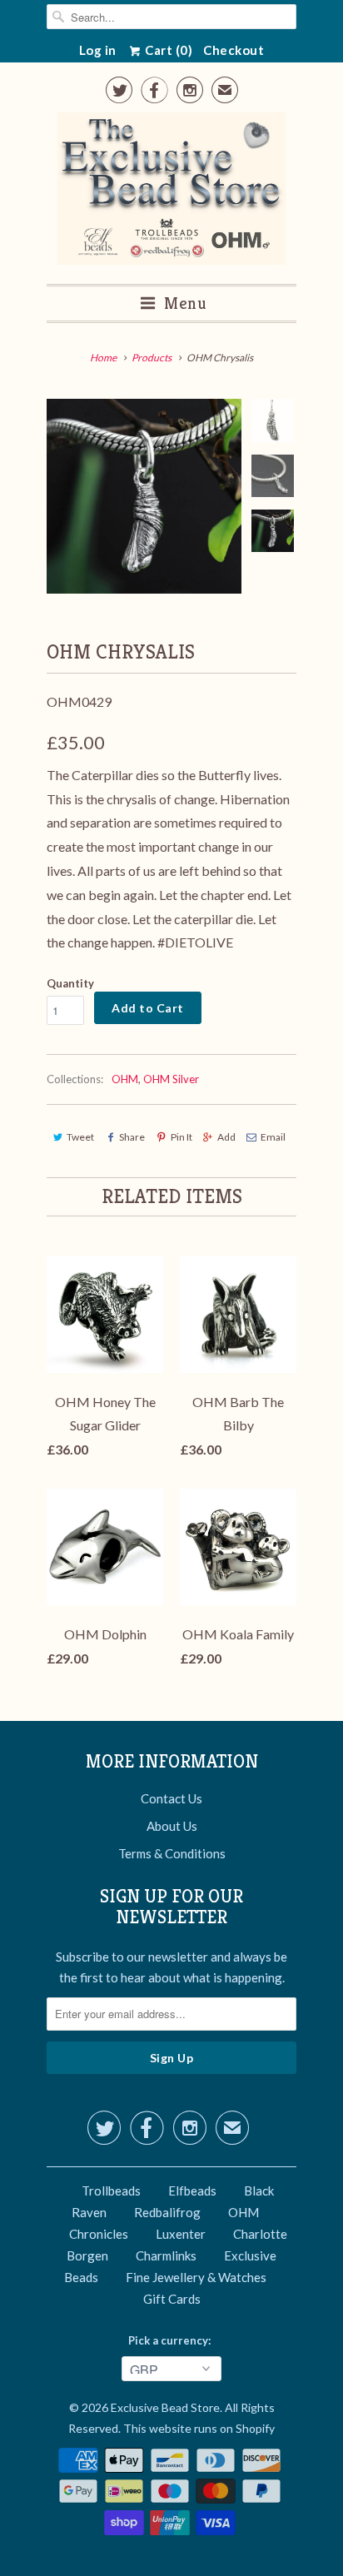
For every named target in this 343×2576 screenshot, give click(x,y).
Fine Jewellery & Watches (196, 2277)
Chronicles (99, 2234)
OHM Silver (171, 1079)
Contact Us (171, 1798)
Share (132, 1137)
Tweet (80, 1137)
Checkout (234, 50)
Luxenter (181, 2234)
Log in (98, 50)
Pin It (181, 1137)
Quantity (70, 983)
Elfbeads (192, 2191)
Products (152, 358)
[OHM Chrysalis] (144, 496)
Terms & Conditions (172, 1853)
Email (273, 1137)
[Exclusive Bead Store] (172, 192)
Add (226, 1137)
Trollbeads (111, 2191)
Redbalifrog (167, 2212)
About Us (172, 1826)
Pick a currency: (172, 2340)
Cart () (168, 50)
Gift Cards (172, 2299)
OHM (125, 1079)
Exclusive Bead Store (165, 2407)
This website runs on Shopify (199, 2428)
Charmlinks (166, 2255)
